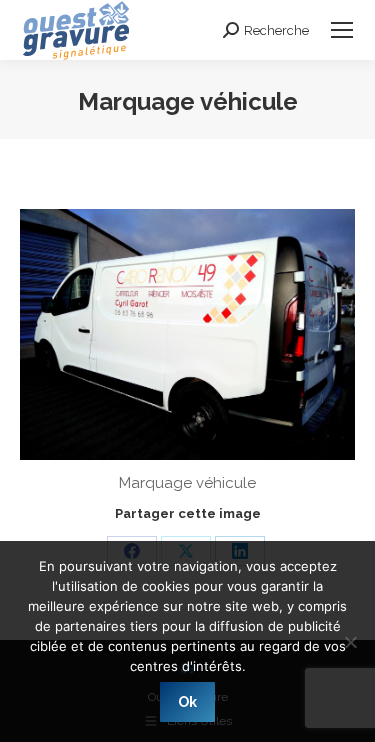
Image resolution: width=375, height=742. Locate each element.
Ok (187, 702)
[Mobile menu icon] (342, 30)
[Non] (350, 642)
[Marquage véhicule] (187, 334)
